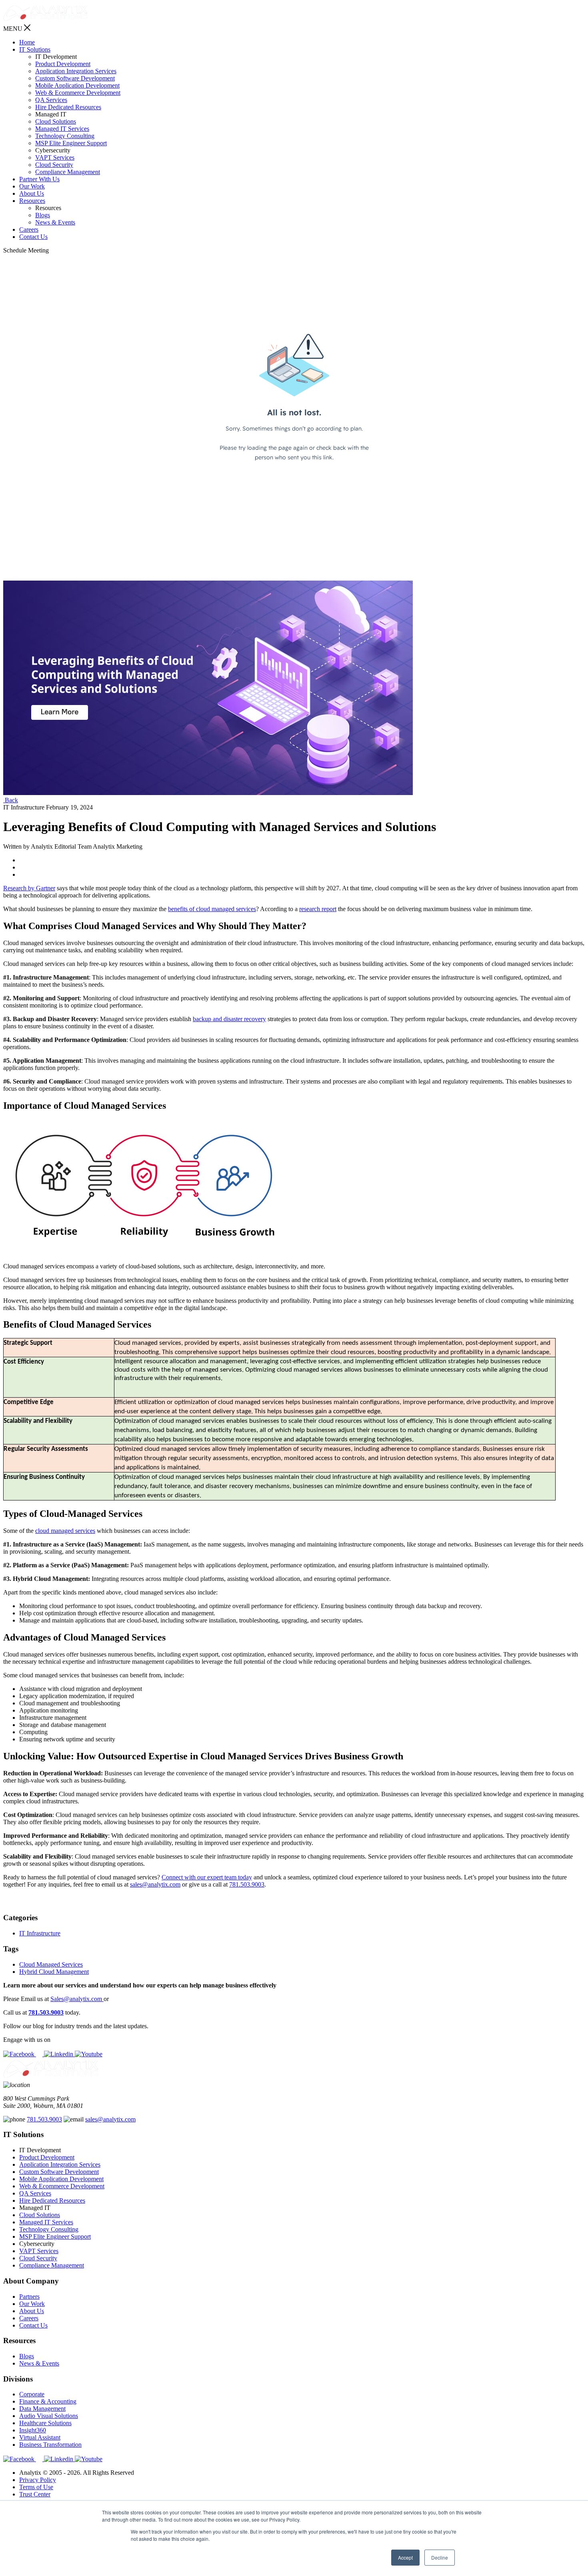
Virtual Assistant (40, 2437)
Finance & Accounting (48, 2401)
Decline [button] (440, 2557)
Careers (29, 229)
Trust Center (35, 2494)
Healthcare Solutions (45, 2423)
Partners (29, 2297)
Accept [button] (405, 2557)
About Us (32, 193)
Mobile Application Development (77, 85)
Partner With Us (39, 179)
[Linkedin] (59, 2054)
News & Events (55, 222)
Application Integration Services (76, 71)
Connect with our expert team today (207, 1877)
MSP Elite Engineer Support (71, 143)
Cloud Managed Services (51, 1964)
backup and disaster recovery (229, 1019)
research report (318, 909)
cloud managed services (65, 1531)
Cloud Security (54, 165)
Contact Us (33, 237)
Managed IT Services (62, 129)
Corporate (32, 2394)
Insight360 (33, 2430)
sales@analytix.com (155, 1884)
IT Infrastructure (40, 1933)
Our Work (32, 186)
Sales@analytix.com (77, 1999)
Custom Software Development (75, 78)
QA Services (51, 100)
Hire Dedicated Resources (68, 107)
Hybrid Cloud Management (54, 1972)
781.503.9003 (247, 1884)
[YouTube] (89, 2054)
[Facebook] (20, 2054)
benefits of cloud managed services (212, 909)
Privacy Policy (38, 2480)
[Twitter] (40, 2054)
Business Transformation (50, 2445)
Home (27, 42)
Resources (32, 201)
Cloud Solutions (56, 121)
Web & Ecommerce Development (78, 93)
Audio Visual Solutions (49, 2416)
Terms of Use (36, 2487)
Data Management (42, 2409)
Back (11, 800)
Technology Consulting (65, 136)
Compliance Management (68, 172)
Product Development (63, 64)
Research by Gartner (29, 888)
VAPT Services (55, 157)
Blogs (43, 215)
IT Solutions (35, 49)
